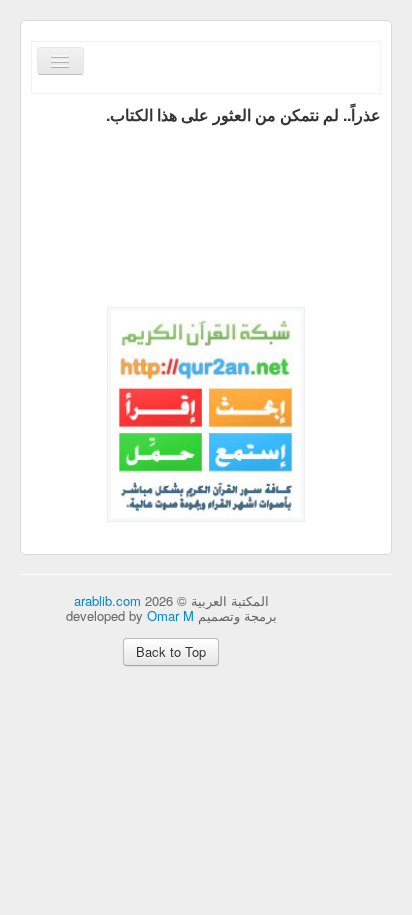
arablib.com (107, 600)
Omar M (170, 615)
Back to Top (171, 651)
